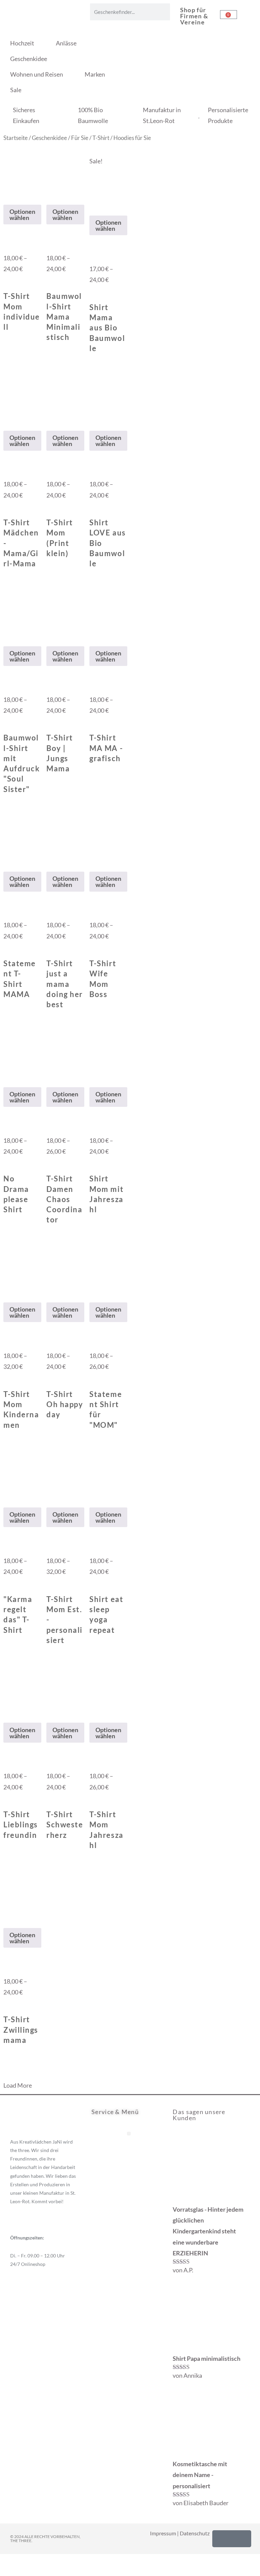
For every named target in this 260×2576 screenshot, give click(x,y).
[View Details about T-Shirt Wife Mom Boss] (92, 908)
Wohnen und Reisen (37, 74)
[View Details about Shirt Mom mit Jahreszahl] (92, 1123)
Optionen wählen (22, 215)
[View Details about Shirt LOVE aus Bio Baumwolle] (92, 467)
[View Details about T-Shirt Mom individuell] (6, 241)
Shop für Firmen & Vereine (194, 16)
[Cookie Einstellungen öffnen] (15, 2567)
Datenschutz (195, 2533)
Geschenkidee (29, 59)
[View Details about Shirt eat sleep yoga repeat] (92, 1544)
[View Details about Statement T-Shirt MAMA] (6, 908)
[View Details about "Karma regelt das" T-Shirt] (6, 1544)
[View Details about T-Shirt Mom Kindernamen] (6, 1339)
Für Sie (80, 138)
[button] (129, 2134)
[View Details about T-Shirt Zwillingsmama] (6, 1964)
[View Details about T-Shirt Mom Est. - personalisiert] (49, 1544)
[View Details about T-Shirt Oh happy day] (49, 1339)
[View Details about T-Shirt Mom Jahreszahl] (92, 1759)
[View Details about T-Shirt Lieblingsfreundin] (6, 1759)
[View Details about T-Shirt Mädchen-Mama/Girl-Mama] (6, 467)
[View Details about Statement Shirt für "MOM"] (92, 1339)
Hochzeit (22, 43)
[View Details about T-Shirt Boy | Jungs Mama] (49, 682)
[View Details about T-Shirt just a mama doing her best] (49, 908)
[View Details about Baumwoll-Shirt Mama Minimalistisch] (49, 241)
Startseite (16, 138)
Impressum (163, 2533)
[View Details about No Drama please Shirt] (6, 1123)
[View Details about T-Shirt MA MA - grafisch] (92, 682)
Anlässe (66, 43)
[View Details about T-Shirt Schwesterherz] (49, 1759)
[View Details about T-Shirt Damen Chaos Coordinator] (49, 1123)
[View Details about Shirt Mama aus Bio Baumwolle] (92, 252)
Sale (16, 90)
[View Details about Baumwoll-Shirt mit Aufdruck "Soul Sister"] (6, 682)
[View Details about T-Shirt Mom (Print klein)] (49, 467)
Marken (95, 74)
